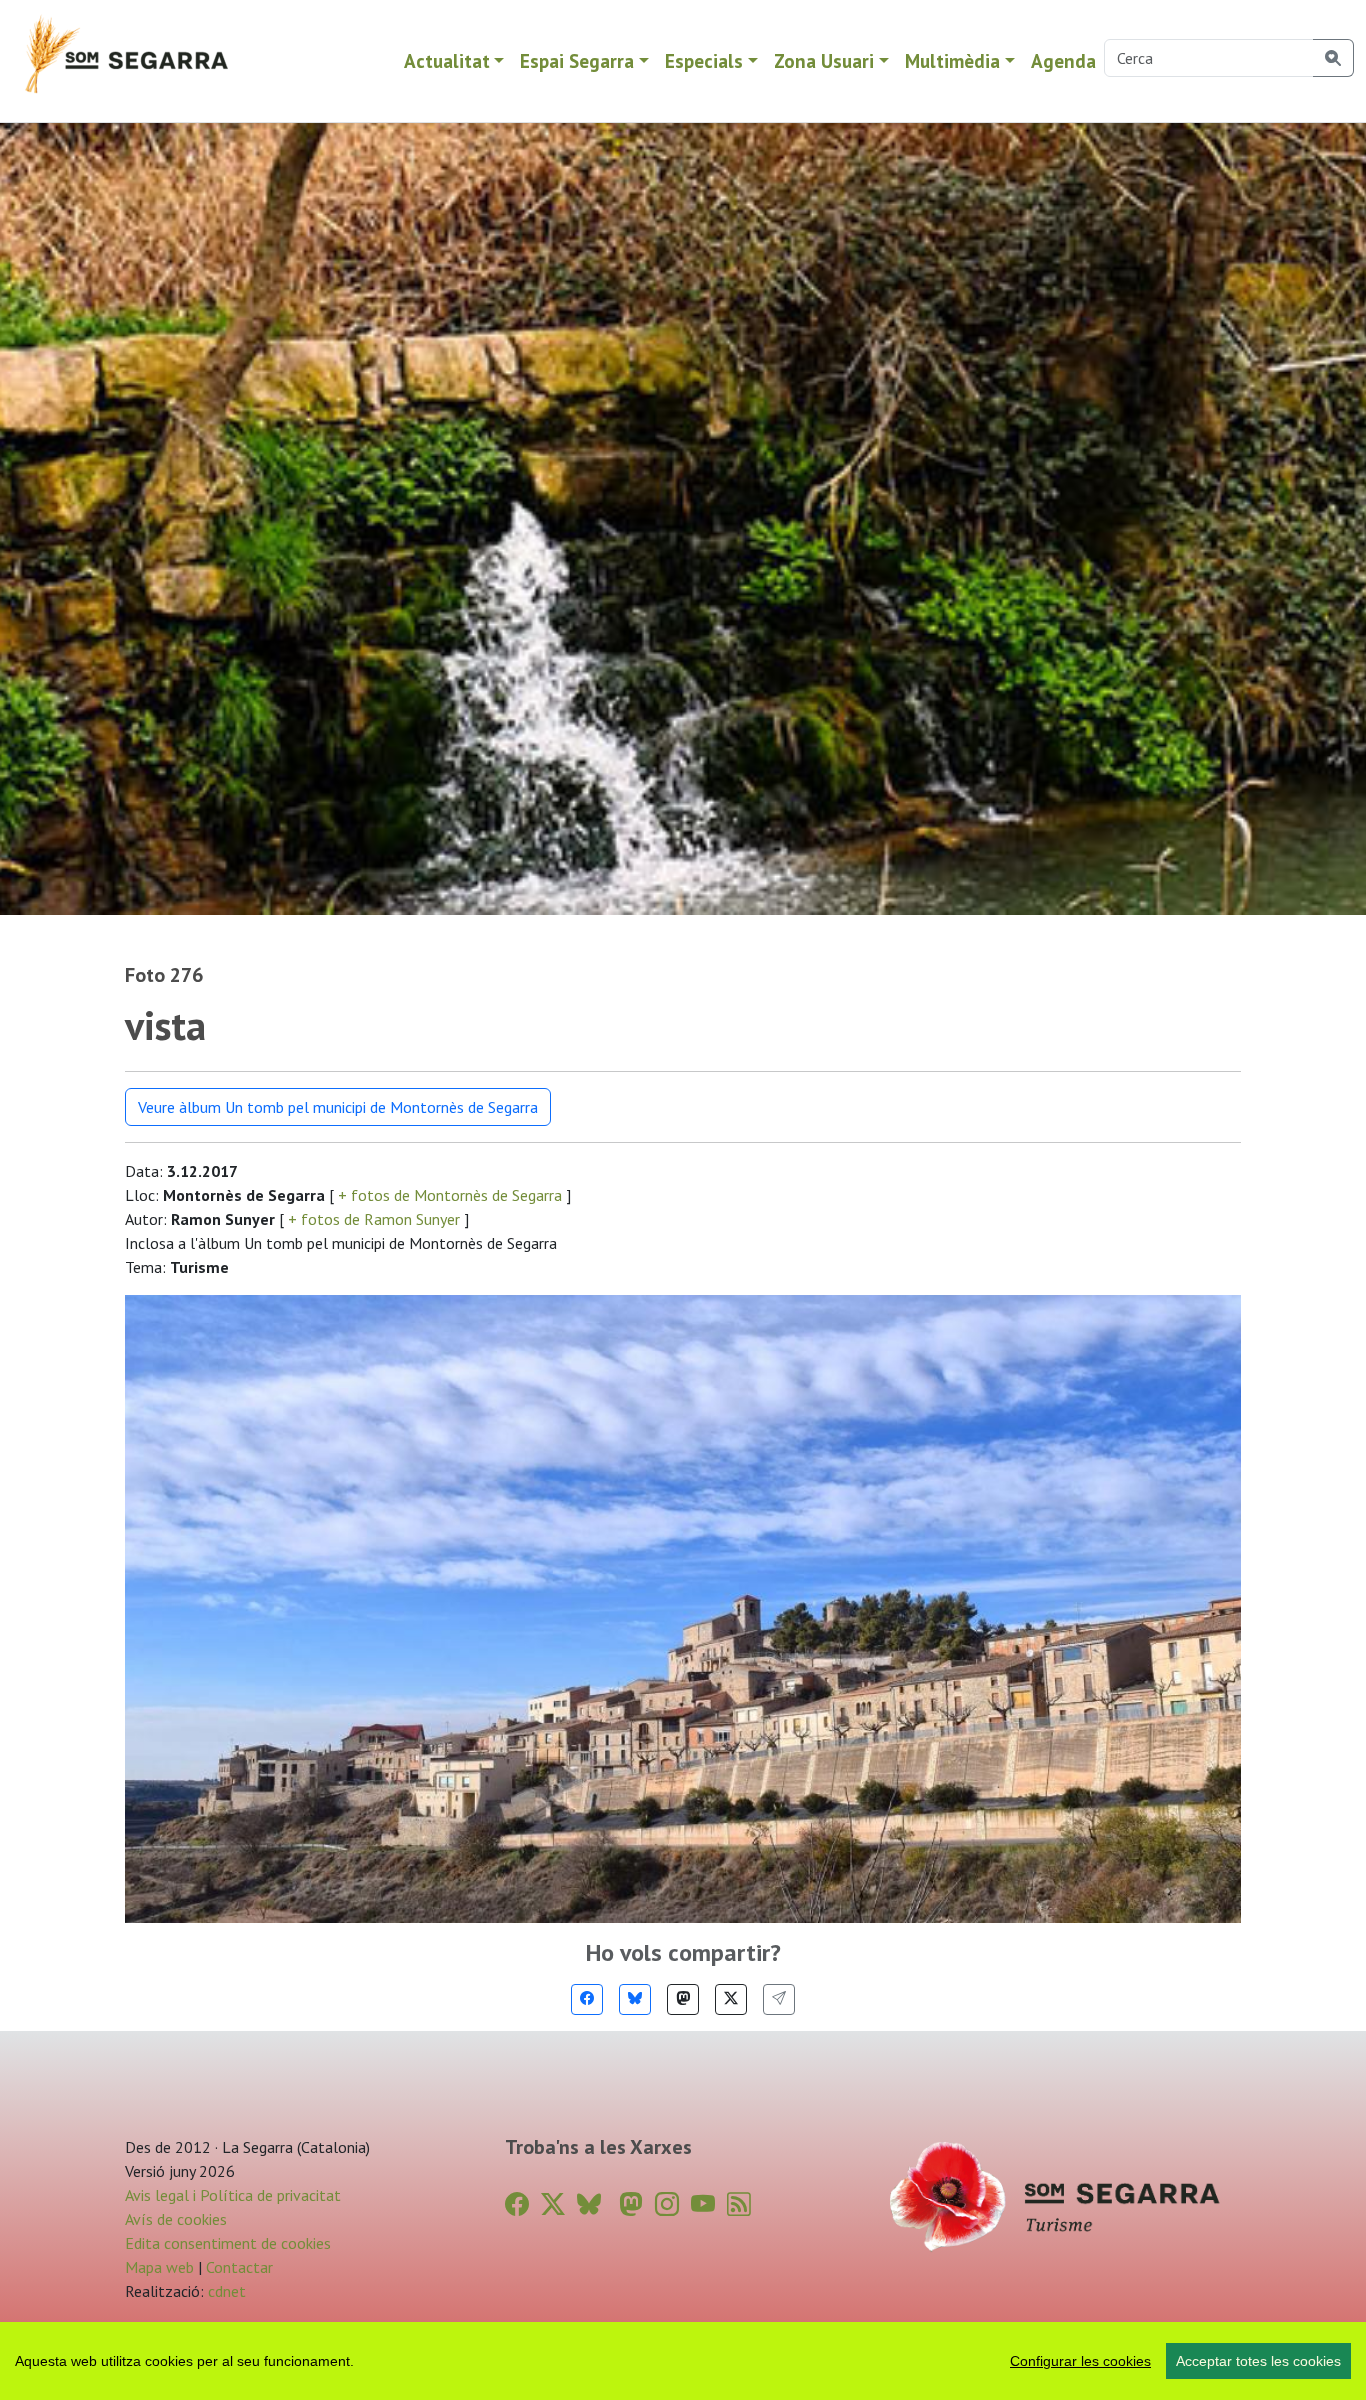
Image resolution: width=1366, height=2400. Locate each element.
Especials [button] (704, 60)
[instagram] (667, 2204)
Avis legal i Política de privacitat (233, 2195)
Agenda (1063, 60)
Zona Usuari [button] (824, 60)
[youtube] (703, 2204)
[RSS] (739, 2204)
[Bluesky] (635, 1999)
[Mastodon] (683, 1999)
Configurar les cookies (1080, 2361)
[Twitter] (731, 1999)
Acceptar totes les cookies (1258, 2361)
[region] (683, 2361)
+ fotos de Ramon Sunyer (374, 1219)
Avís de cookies (176, 2219)
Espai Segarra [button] (577, 60)
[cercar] (1333, 58)
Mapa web (159, 2267)
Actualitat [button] (447, 60)
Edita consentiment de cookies (228, 2243)
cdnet (225, 2291)
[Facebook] (587, 1999)
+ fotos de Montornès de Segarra (450, 1195)
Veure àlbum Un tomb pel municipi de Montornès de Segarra (338, 1107)
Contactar (239, 2267)
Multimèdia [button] (952, 60)
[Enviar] (779, 1999)
